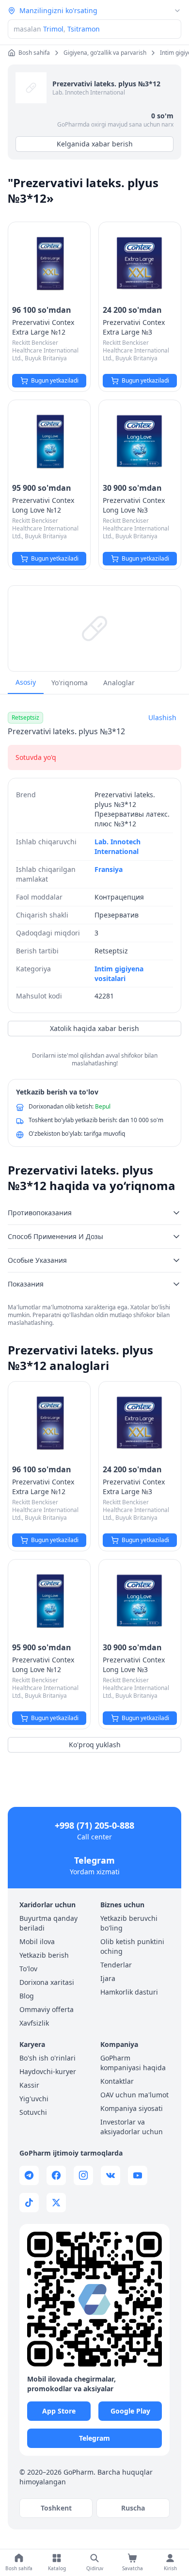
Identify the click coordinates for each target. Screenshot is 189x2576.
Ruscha (133, 2508)
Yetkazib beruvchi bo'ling (129, 1923)
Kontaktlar (117, 2081)
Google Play (130, 2411)
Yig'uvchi (34, 2099)
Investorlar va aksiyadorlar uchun (132, 2127)
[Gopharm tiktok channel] (29, 2203)
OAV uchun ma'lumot (134, 2095)
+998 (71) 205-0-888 (94, 1825)
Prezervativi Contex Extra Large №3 (134, 327)
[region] (94, 628)
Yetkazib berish (44, 1955)
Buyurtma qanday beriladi (48, 1923)
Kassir (29, 2085)
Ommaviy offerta (47, 2009)
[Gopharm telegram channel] (29, 2175)
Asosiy (26, 682)
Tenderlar (116, 1965)
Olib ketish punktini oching (132, 1946)
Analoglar (119, 683)
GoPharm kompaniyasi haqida (133, 2063)
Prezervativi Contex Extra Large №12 (43, 327)
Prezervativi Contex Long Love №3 (134, 505)
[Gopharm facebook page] (56, 2175)
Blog (27, 1996)
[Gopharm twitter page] (56, 2203)
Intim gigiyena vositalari (119, 974)
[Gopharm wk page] (110, 2175)
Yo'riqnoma (70, 683)
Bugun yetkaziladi (55, 380)
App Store (59, 2411)
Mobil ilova (37, 1941)
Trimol (53, 29)
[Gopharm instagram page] (83, 2175)
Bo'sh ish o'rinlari (47, 2058)
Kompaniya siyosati (132, 2108)
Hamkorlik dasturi (129, 1992)
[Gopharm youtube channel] (138, 2175)
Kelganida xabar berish (95, 144)
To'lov (28, 1969)
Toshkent (56, 2508)
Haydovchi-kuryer (48, 2071)
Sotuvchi (33, 2112)
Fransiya (109, 869)
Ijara (108, 1978)
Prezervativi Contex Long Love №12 (43, 505)
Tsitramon (84, 29)
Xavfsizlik (34, 2023)
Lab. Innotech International (89, 92)
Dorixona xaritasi (47, 1982)
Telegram (94, 1860)
